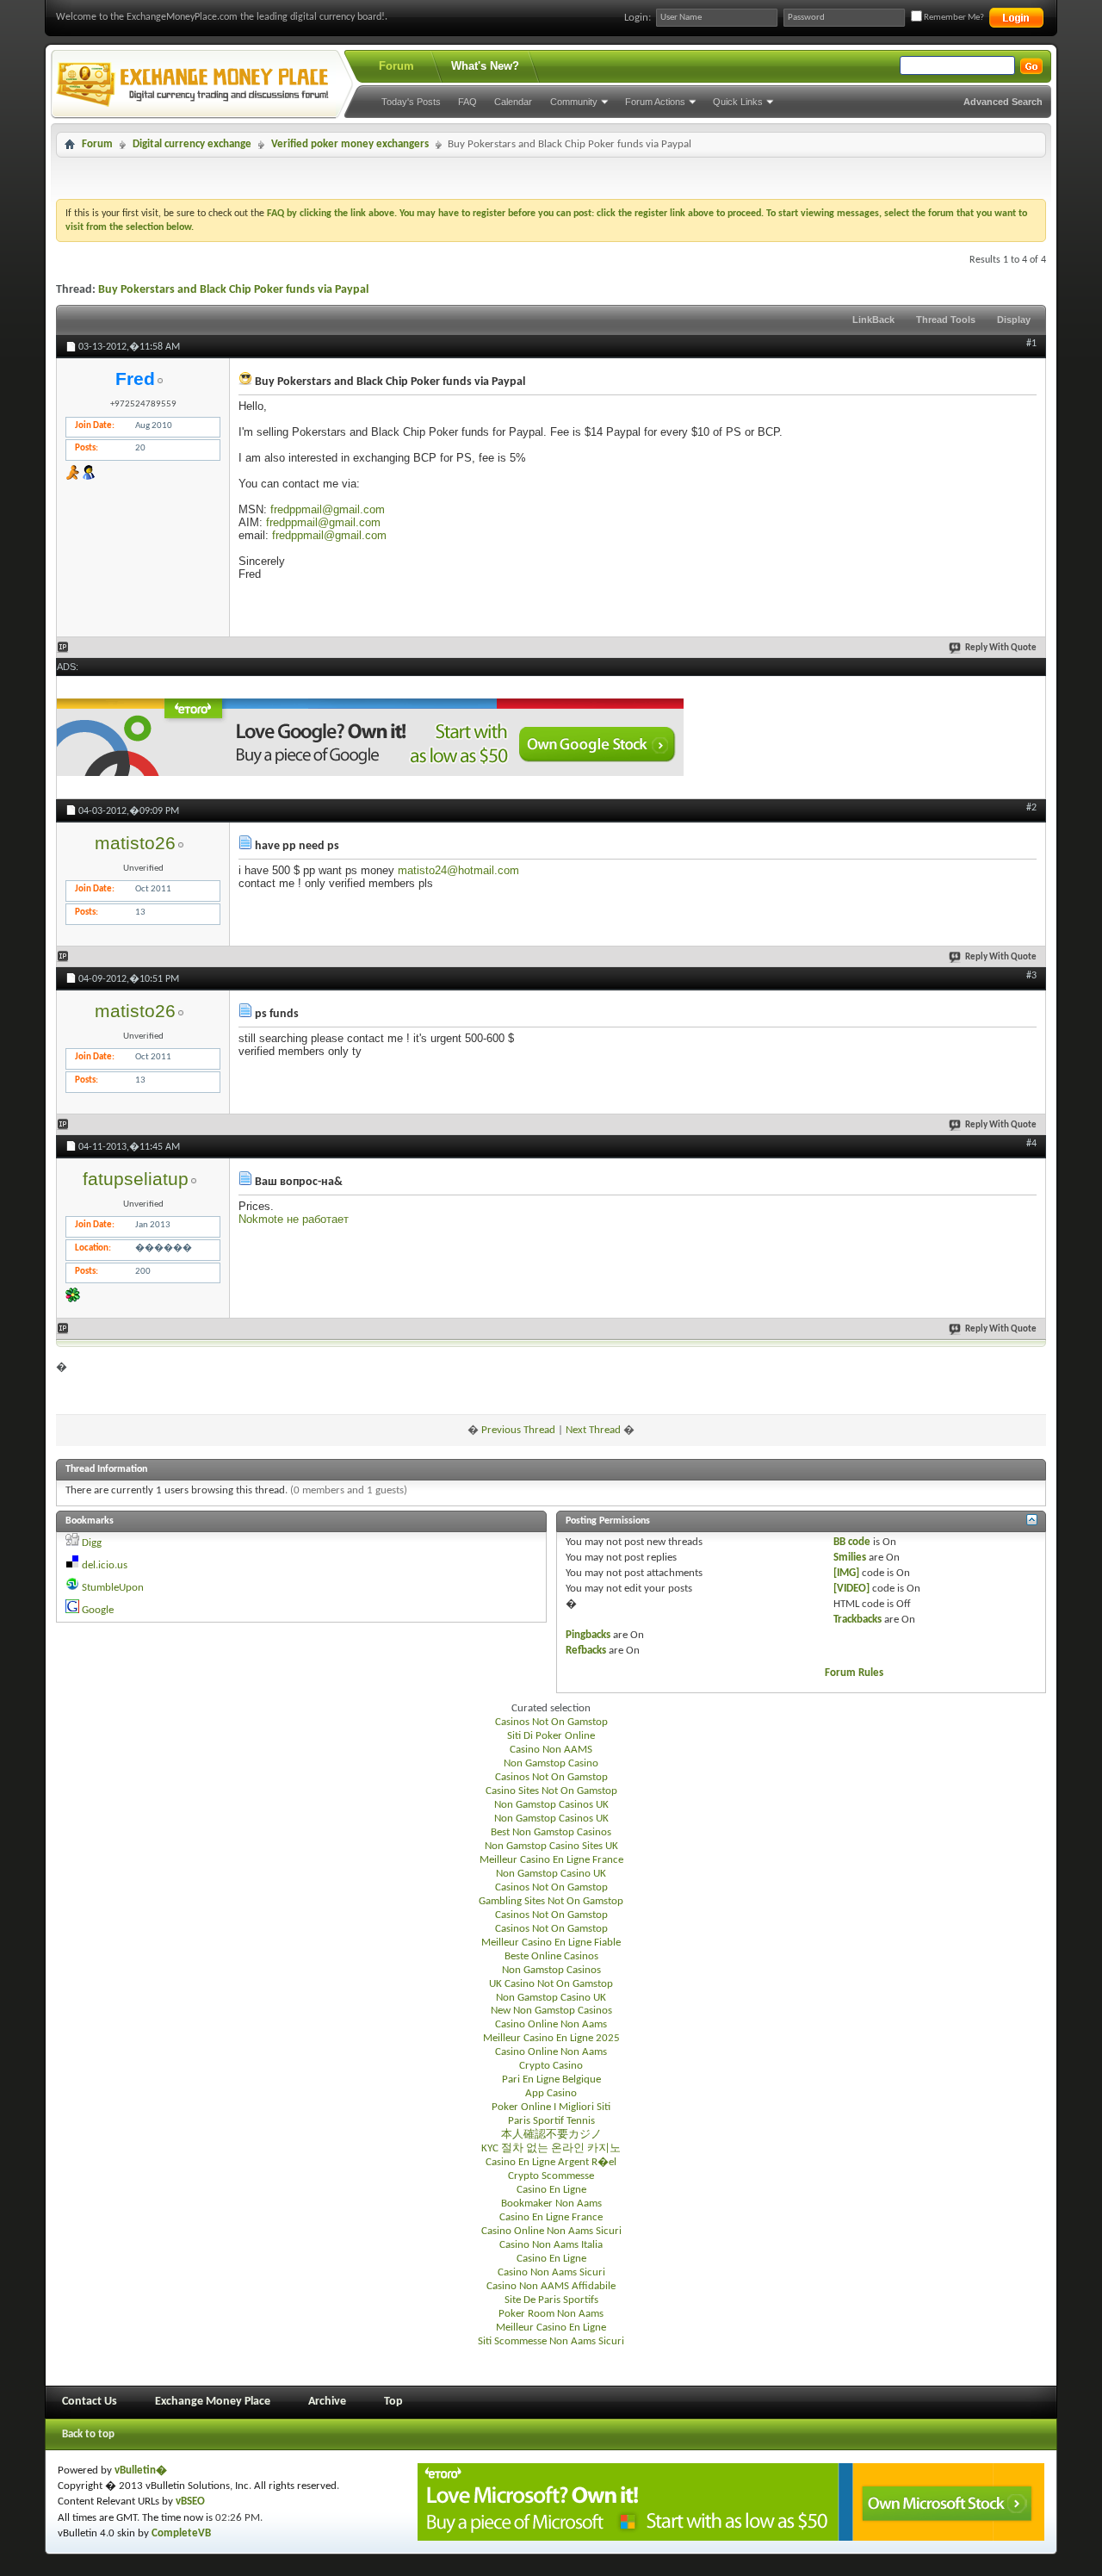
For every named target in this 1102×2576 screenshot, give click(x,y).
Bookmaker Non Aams (551, 2204)
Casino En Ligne (551, 2190)
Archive (327, 2402)
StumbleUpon (113, 1588)
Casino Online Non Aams (551, 2024)
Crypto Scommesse (551, 2176)
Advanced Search (1003, 102)
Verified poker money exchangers (350, 144)
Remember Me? (953, 18)
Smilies (850, 1558)
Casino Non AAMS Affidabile (551, 2286)
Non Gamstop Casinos (551, 1970)
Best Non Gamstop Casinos (551, 1832)
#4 (1031, 1144)
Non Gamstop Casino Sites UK (551, 1846)
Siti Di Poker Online (551, 1736)
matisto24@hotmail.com (458, 870)
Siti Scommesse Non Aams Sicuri (551, 2341)
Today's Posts (411, 102)
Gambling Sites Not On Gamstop (551, 1901)
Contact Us (90, 2402)
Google (98, 1610)
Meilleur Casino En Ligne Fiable (551, 1943)
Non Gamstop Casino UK (551, 1874)
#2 (1031, 808)
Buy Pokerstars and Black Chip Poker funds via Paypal (233, 290)
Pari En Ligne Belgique (551, 2079)
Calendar (513, 102)
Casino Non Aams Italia (551, 2245)
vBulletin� (141, 2470)
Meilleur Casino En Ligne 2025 (551, 2038)
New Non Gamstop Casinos (551, 2011)
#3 (1031, 976)
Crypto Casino (551, 2066)
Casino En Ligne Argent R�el (551, 2162)
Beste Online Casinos (551, 1956)
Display (1014, 320)
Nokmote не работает (294, 1219)
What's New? (485, 66)
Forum (396, 66)
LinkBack (873, 320)
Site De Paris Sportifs (551, 2300)
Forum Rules (854, 1673)
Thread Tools (946, 320)
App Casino (551, 2093)
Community (574, 102)
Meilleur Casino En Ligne (551, 2328)
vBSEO (190, 2502)
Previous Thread (518, 1430)
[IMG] (846, 1573)
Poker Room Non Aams (551, 2314)
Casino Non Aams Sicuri (551, 2272)
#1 (1031, 344)
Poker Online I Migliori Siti (551, 2107)
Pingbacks (588, 1635)
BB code (852, 1542)
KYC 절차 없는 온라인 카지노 (551, 2148)
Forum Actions (655, 102)
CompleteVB (181, 2533)
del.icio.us (105, 1565)
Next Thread (593, 1430)
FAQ (467, 102)
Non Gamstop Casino (551, 1763)
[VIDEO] (851, 1589)
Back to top (88, 2434)
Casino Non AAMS (551, 1750)
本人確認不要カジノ (551, 2135)
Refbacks (586, 1651)
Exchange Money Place (213, 2402)
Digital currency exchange (192, 144)
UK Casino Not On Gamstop (551, 1984)
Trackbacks (857, 1620)
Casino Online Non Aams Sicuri (551, 2231)
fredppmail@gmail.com (328, 509)
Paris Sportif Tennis (551, 2121)
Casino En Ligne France (551, 2217)
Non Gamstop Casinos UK (551, 1805)
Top (393, 2402)
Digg (92, 1543)
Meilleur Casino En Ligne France (551, 1860)
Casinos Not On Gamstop (551, 1722)
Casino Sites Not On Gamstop (551, 1791)
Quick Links (738, 102)
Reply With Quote (1001, 648)
